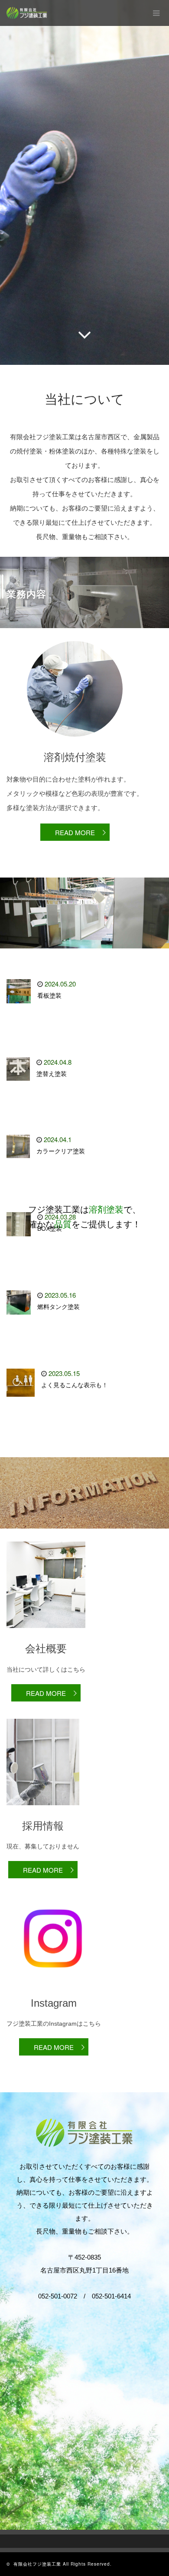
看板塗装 (49, 996)
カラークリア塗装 (61, 1151)
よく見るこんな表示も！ (75, 1385)
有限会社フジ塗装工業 (37, 2564)
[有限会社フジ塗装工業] (27, 13)
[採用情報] (43, 1811)
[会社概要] (46, 1634)
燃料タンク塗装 (58, 1307)
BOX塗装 (50, 1229)
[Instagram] (54, 1988)
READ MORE (75, 832)
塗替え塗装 (52, 1074)
